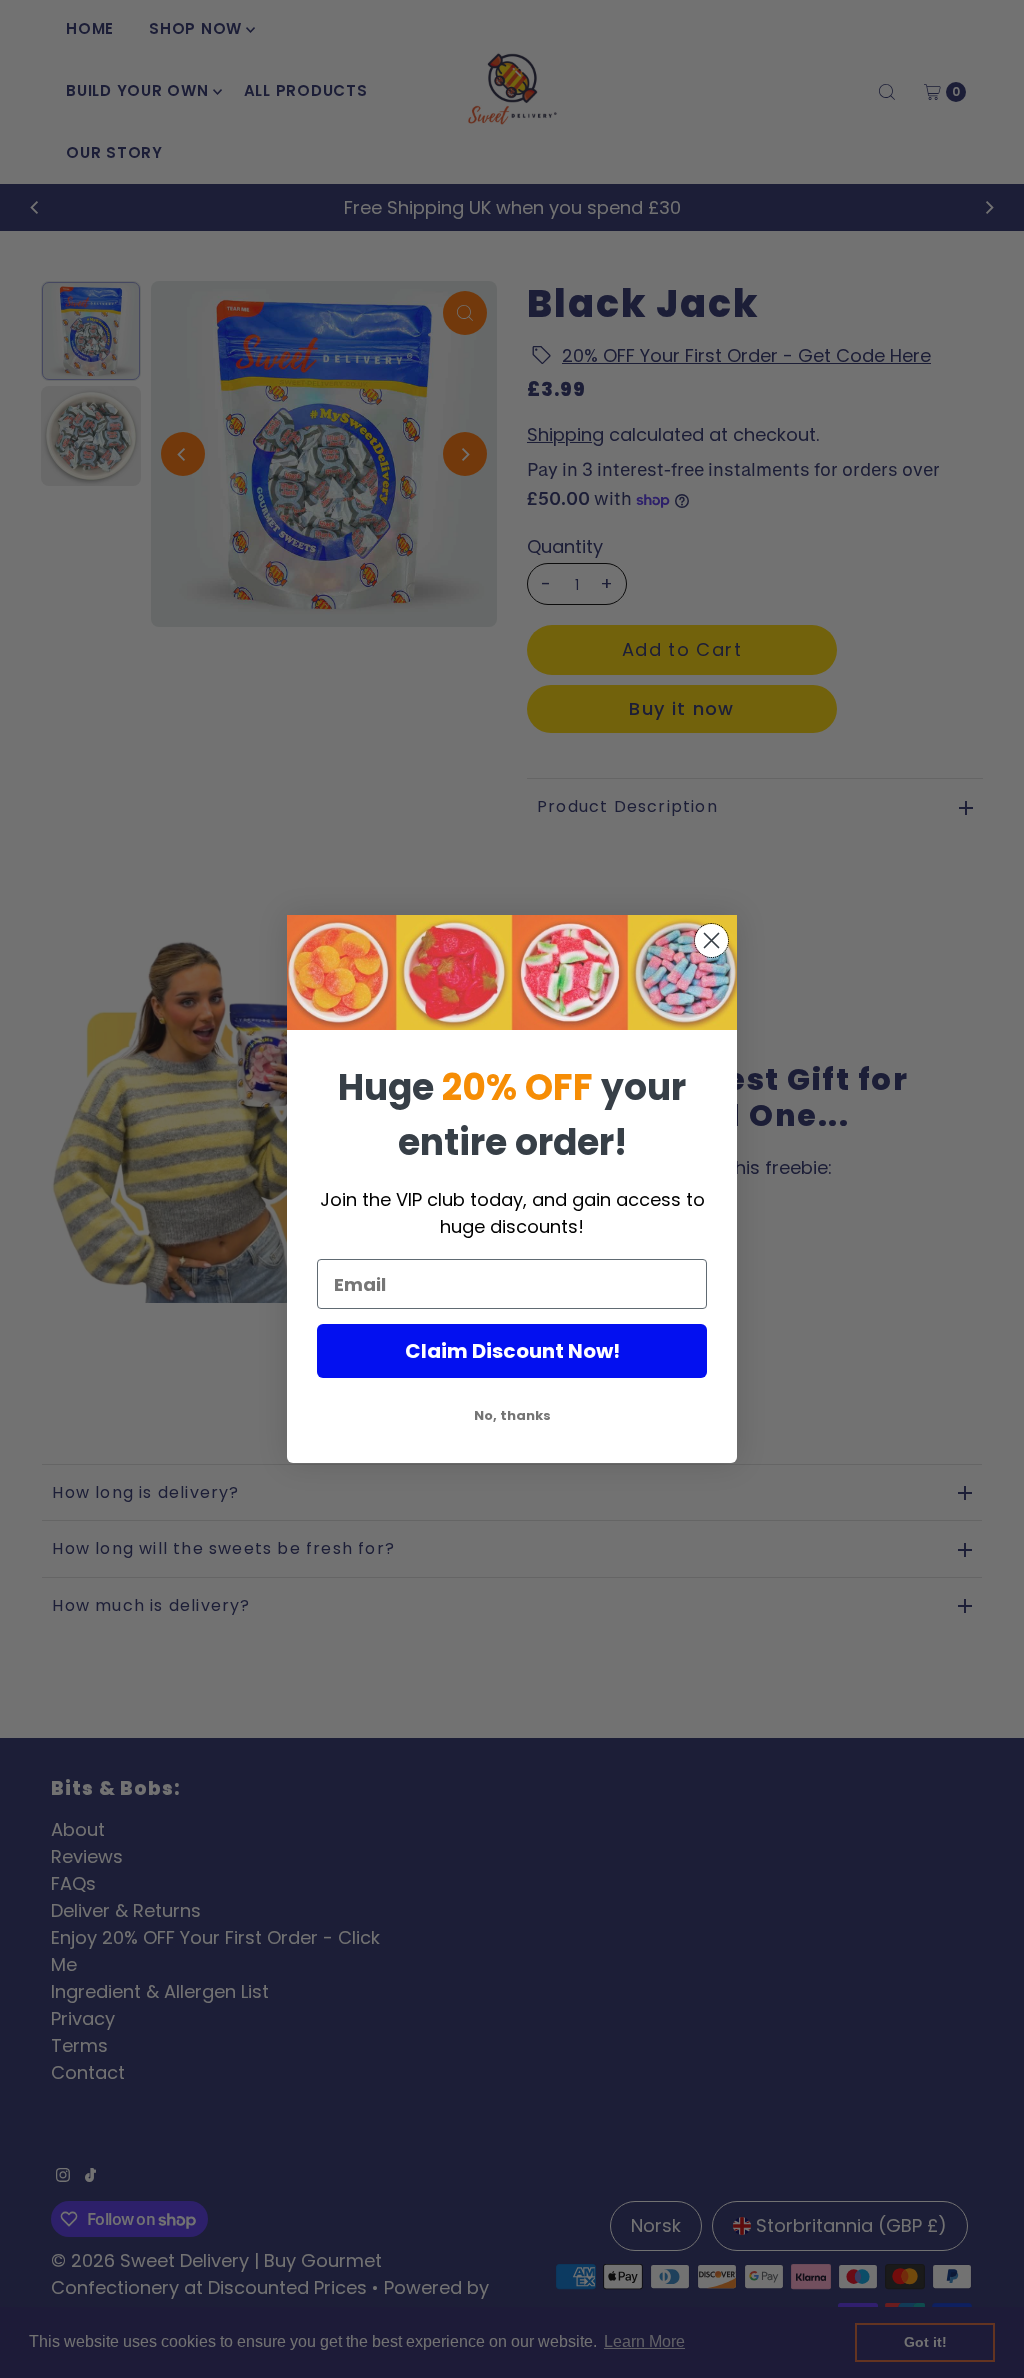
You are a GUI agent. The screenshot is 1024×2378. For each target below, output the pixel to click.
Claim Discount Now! (512, 1351)
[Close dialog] (711, 940)
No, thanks (512, 1415)
